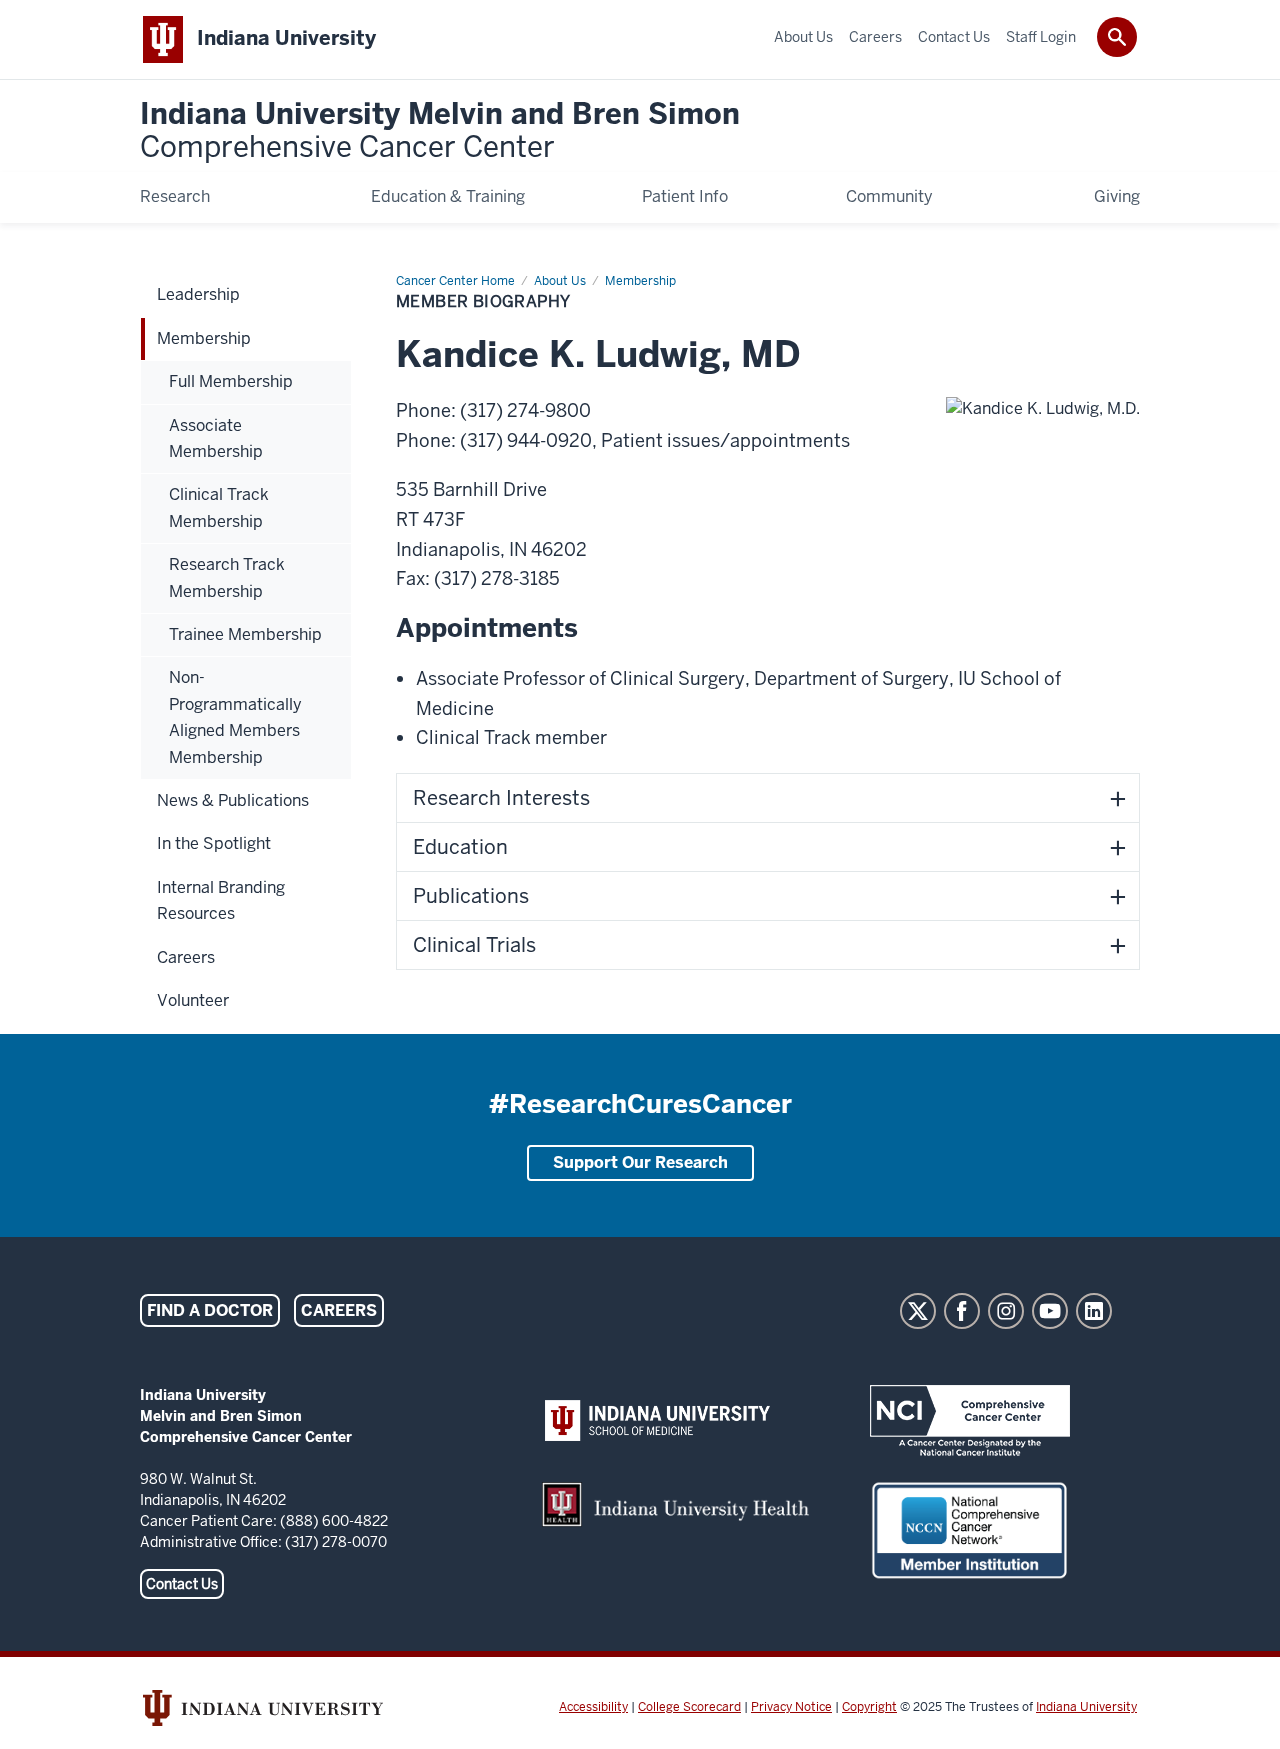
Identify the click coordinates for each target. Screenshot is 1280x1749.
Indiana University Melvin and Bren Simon (440, 131)
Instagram (1006, 1311)
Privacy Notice (791, 1707)
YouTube (1050, 1311)
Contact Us (182, 1584)
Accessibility (593, 1707)
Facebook (962, 1311)
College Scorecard (689, 1707)
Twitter (918, 1311)
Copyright (869, 1707)
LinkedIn (1094, 1311)
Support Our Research (640, 1162)
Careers (339, 1310)
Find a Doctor (210, 1310)
